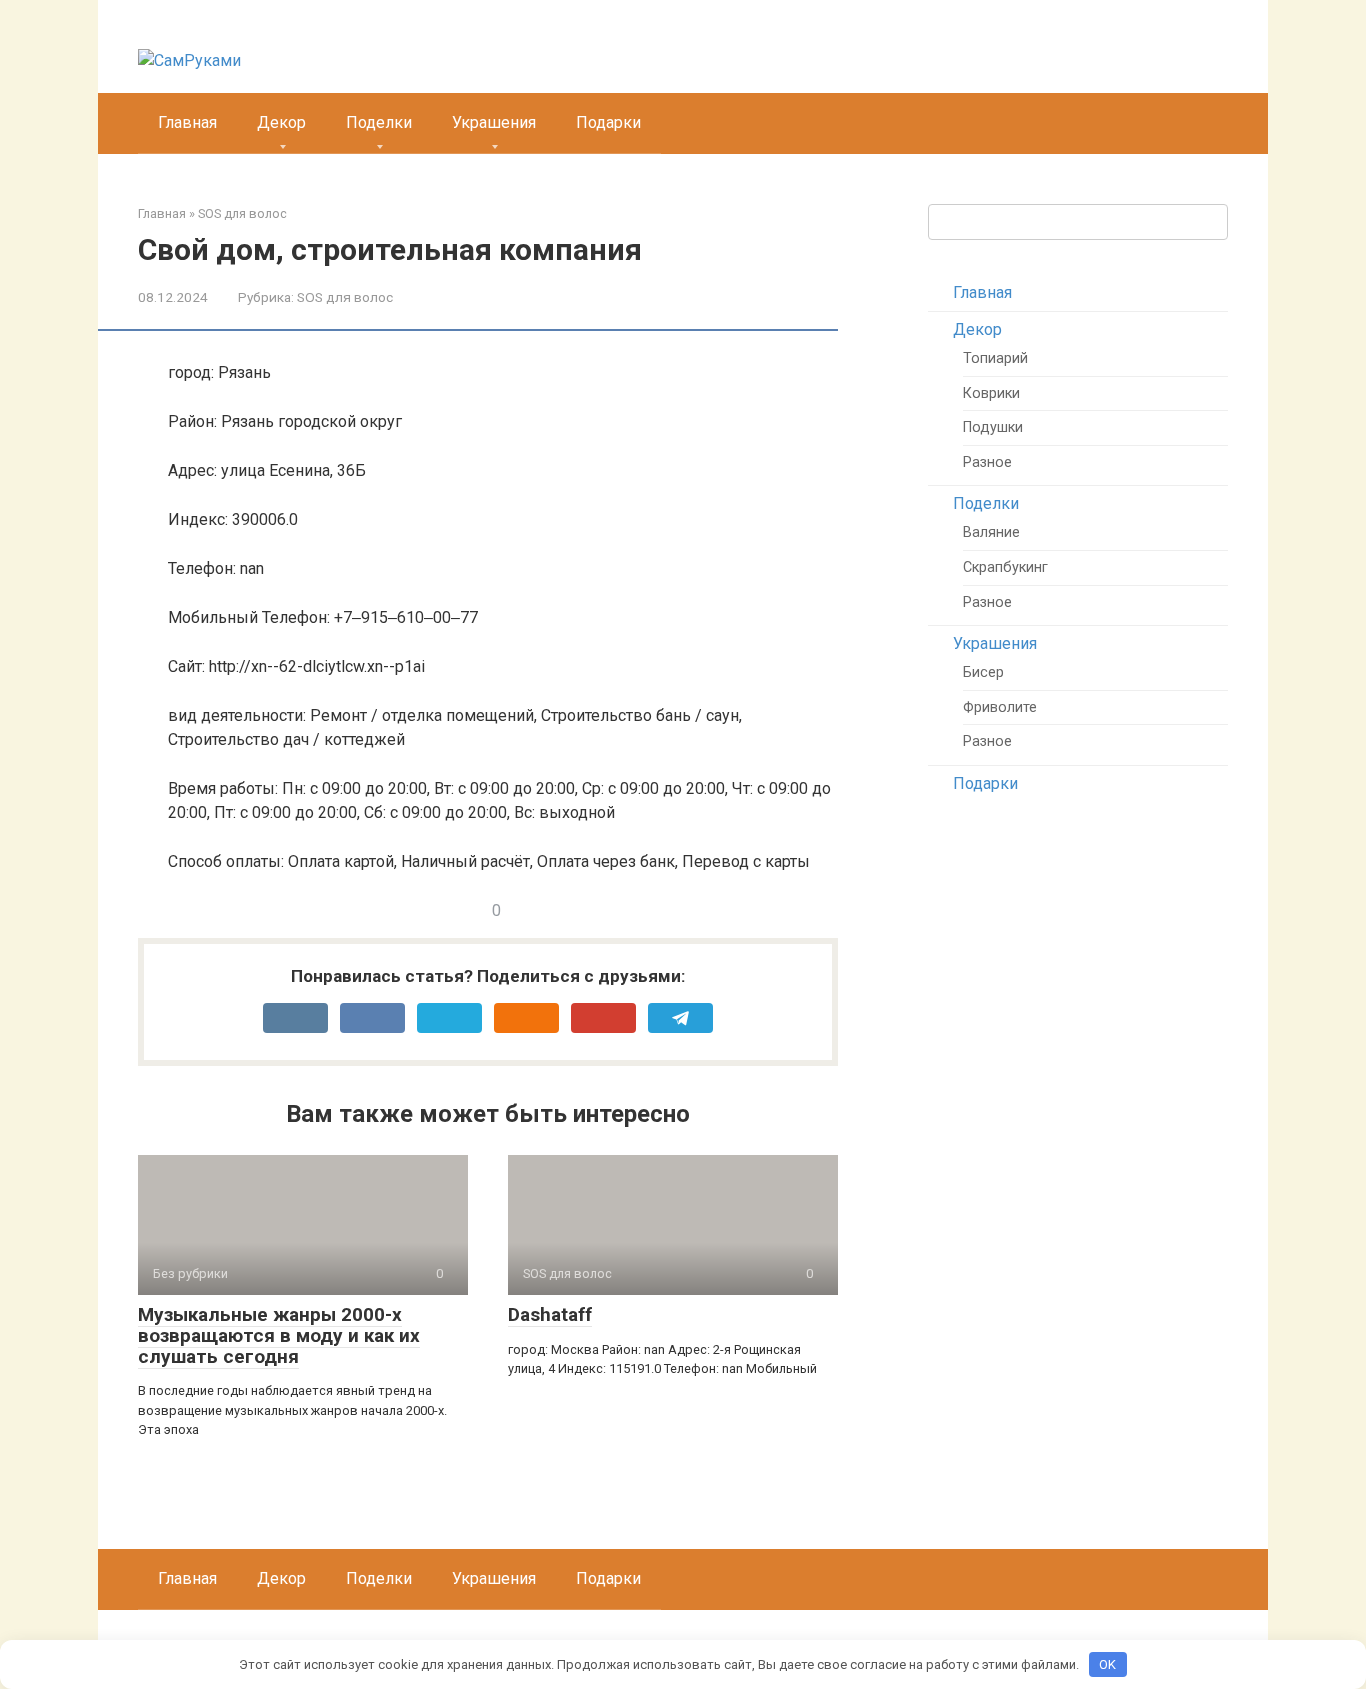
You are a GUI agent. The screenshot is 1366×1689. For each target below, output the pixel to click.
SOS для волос (345, 297)
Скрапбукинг (1005, 567)
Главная (187, 122)
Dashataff (550, 1314)
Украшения (494, 122)
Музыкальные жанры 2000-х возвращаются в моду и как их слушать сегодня (279, 1335)
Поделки (379, 122)
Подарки (608, 122)
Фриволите (1000, 707)
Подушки (993, 427)
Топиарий (995, 358)
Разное (987, 462)
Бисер (983, 672)
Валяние (991, 532)
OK (1107, 1664)
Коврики (991, 393)
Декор (281, 122)
